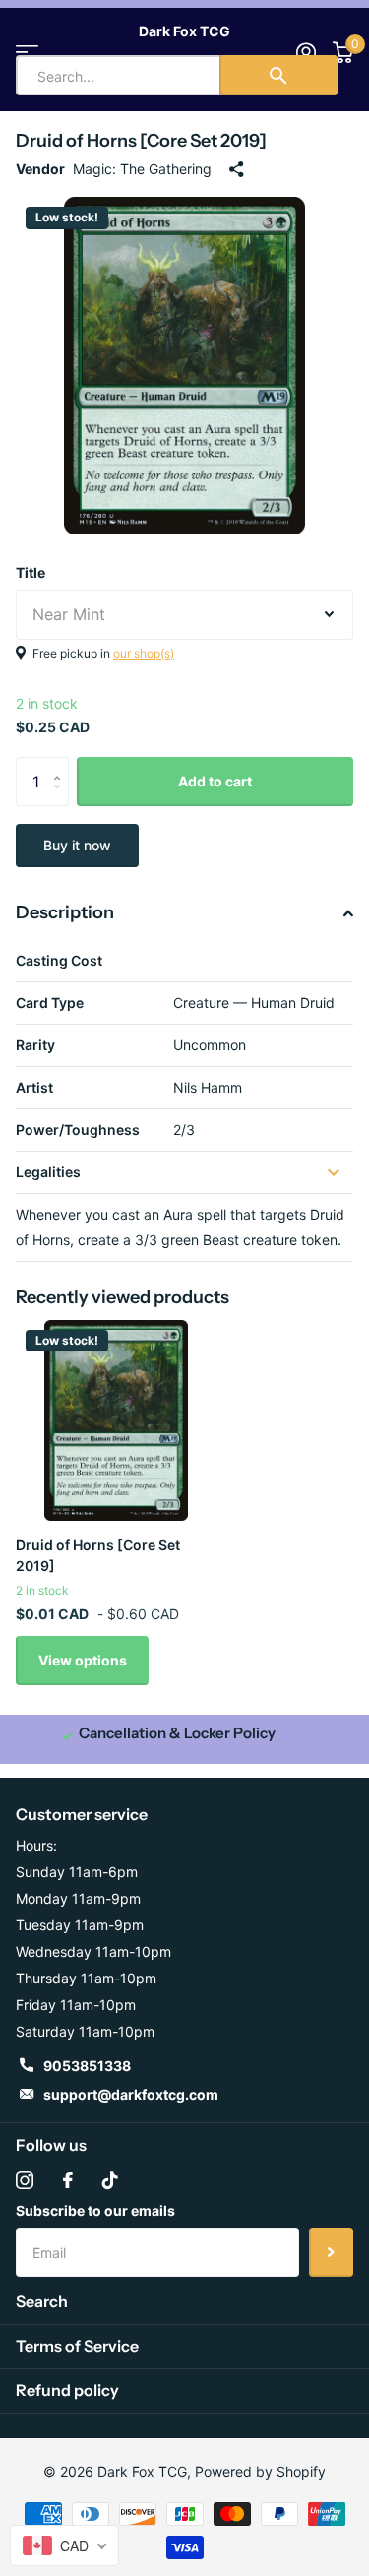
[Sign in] (306, 52)
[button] (61, 764)
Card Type (50, 1003)
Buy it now (77, 845)
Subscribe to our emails (95, 2210)
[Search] (278, 75)
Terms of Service (77, 2346)
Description (65, 912)
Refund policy (67, 2390)
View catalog (27, 52)
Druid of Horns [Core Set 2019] (98, 1555)
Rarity (35, 1045)
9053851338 (87, 2066)
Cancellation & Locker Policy (177, 1733)
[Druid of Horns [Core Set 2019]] (116, 1420)
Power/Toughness (78, 1130)
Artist (34, 1087)
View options (83, 1660)
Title (31, 572)
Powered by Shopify (260, 2471)
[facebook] (68, 2180)
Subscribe (331, 2252)
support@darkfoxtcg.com (131, 2094)
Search (42, 2301)
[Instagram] (25, 2180)
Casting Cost (59, 960)
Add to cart (215, 781)
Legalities (48, 1172)
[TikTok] (110, 2180)
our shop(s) (144, 653)
